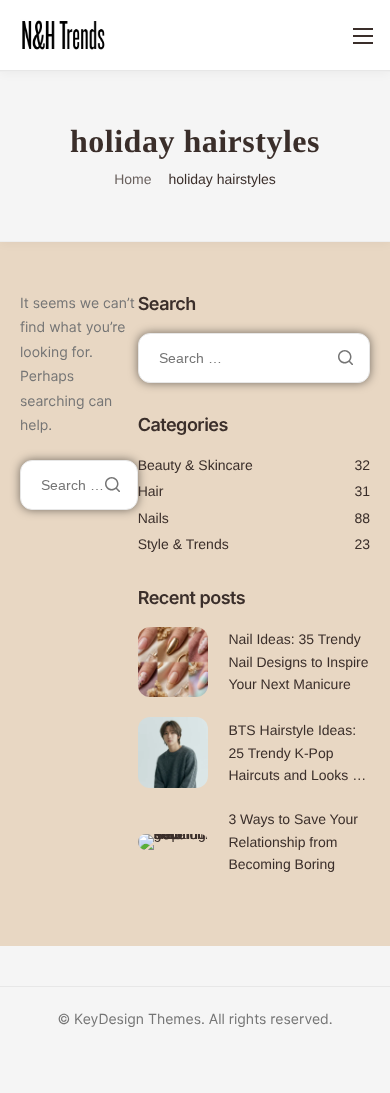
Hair (151, 491)
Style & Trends (183, 544)
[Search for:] (79, 485)
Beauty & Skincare (195, 465)
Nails (153, 518)
